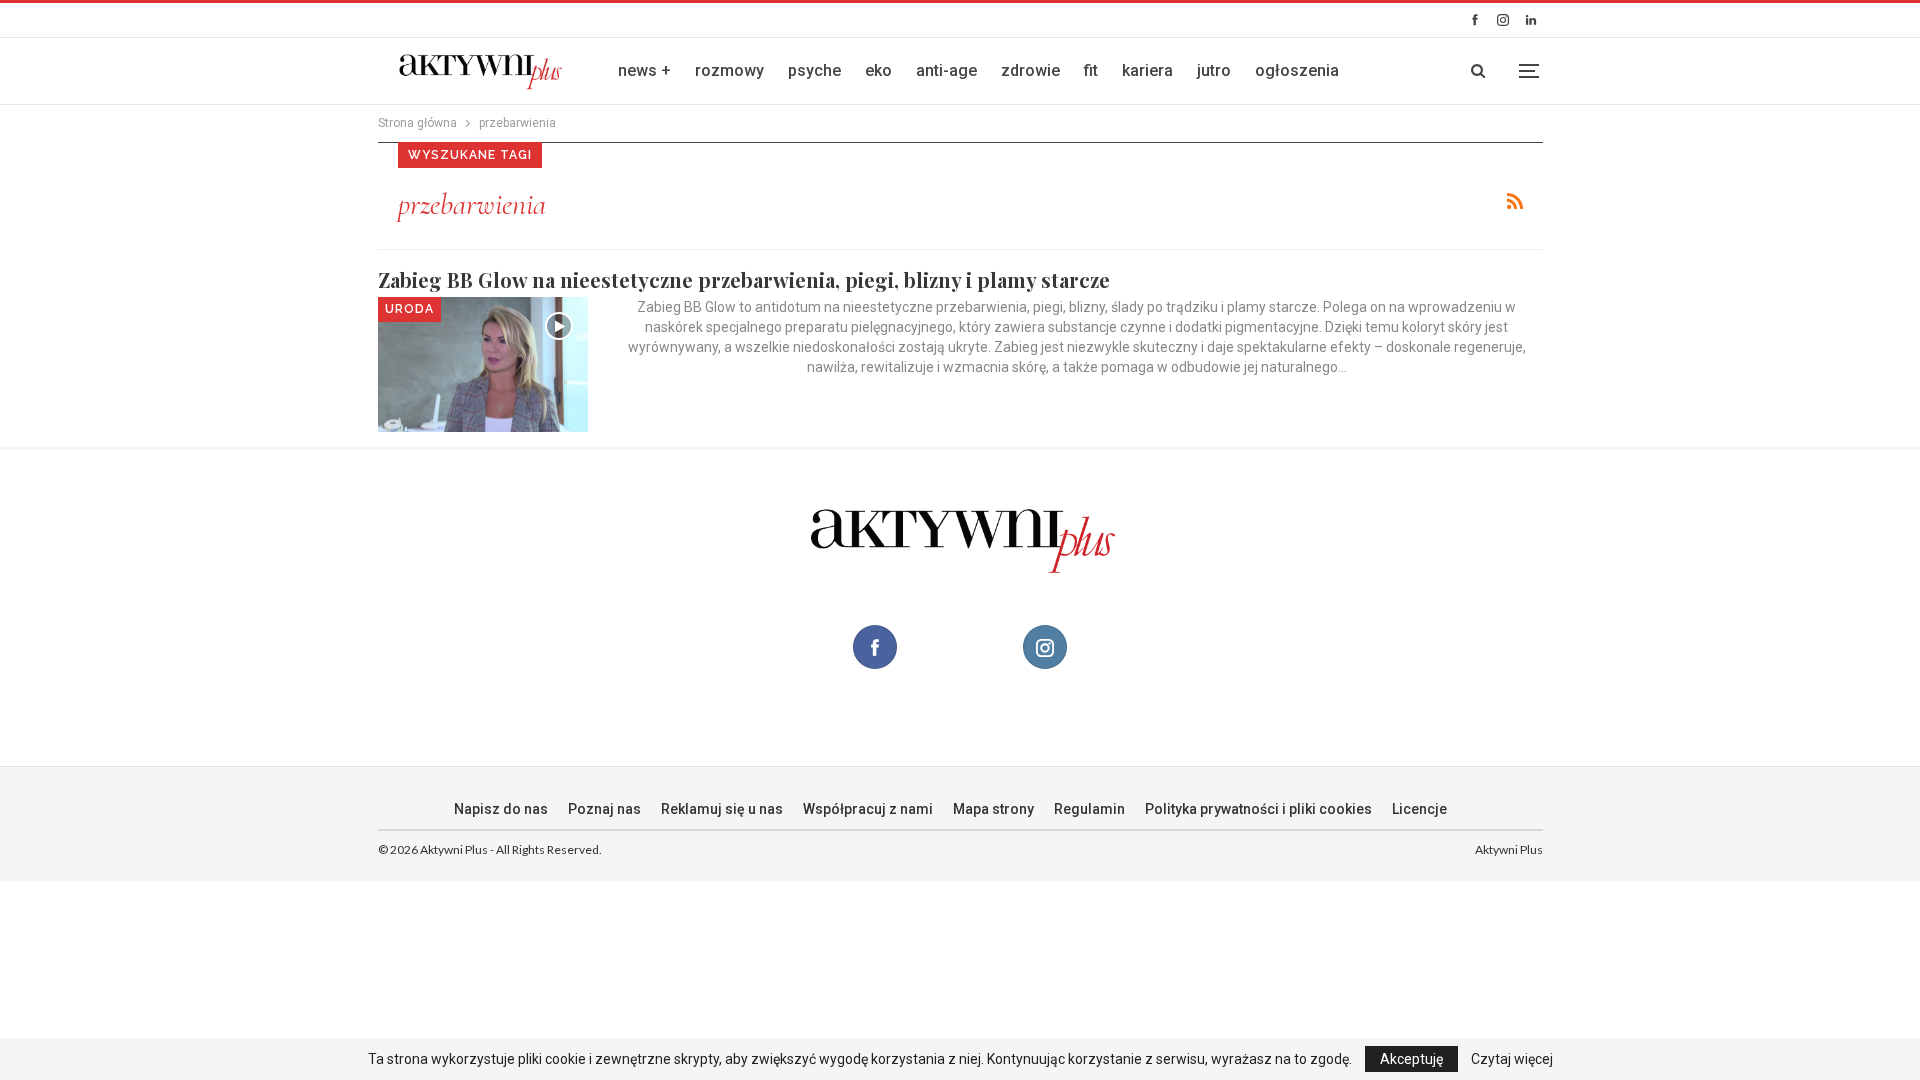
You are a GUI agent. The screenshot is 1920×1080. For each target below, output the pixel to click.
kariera (1147, 70)
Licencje (1419, 809)
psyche (814, 70)
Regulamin (1089, 809)
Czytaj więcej (1512, 1059)
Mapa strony (993, 809)
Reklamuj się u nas (722, 809)
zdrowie (1030, 70)
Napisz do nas (501, 809)
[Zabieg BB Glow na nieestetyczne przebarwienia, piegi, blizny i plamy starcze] (483, 364)
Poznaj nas (604, 809)
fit (1091, 70)
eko (878, 70)
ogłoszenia (1297, 70)
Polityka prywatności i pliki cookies (1258, 809)
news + (644, 70)
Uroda (409, 309)
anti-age (946, 70)
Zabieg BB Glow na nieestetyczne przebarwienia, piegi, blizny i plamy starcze (744, 279)
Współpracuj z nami (868, 809)
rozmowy (729, 70)
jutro (1214, 70)
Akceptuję (1411, 1059)
